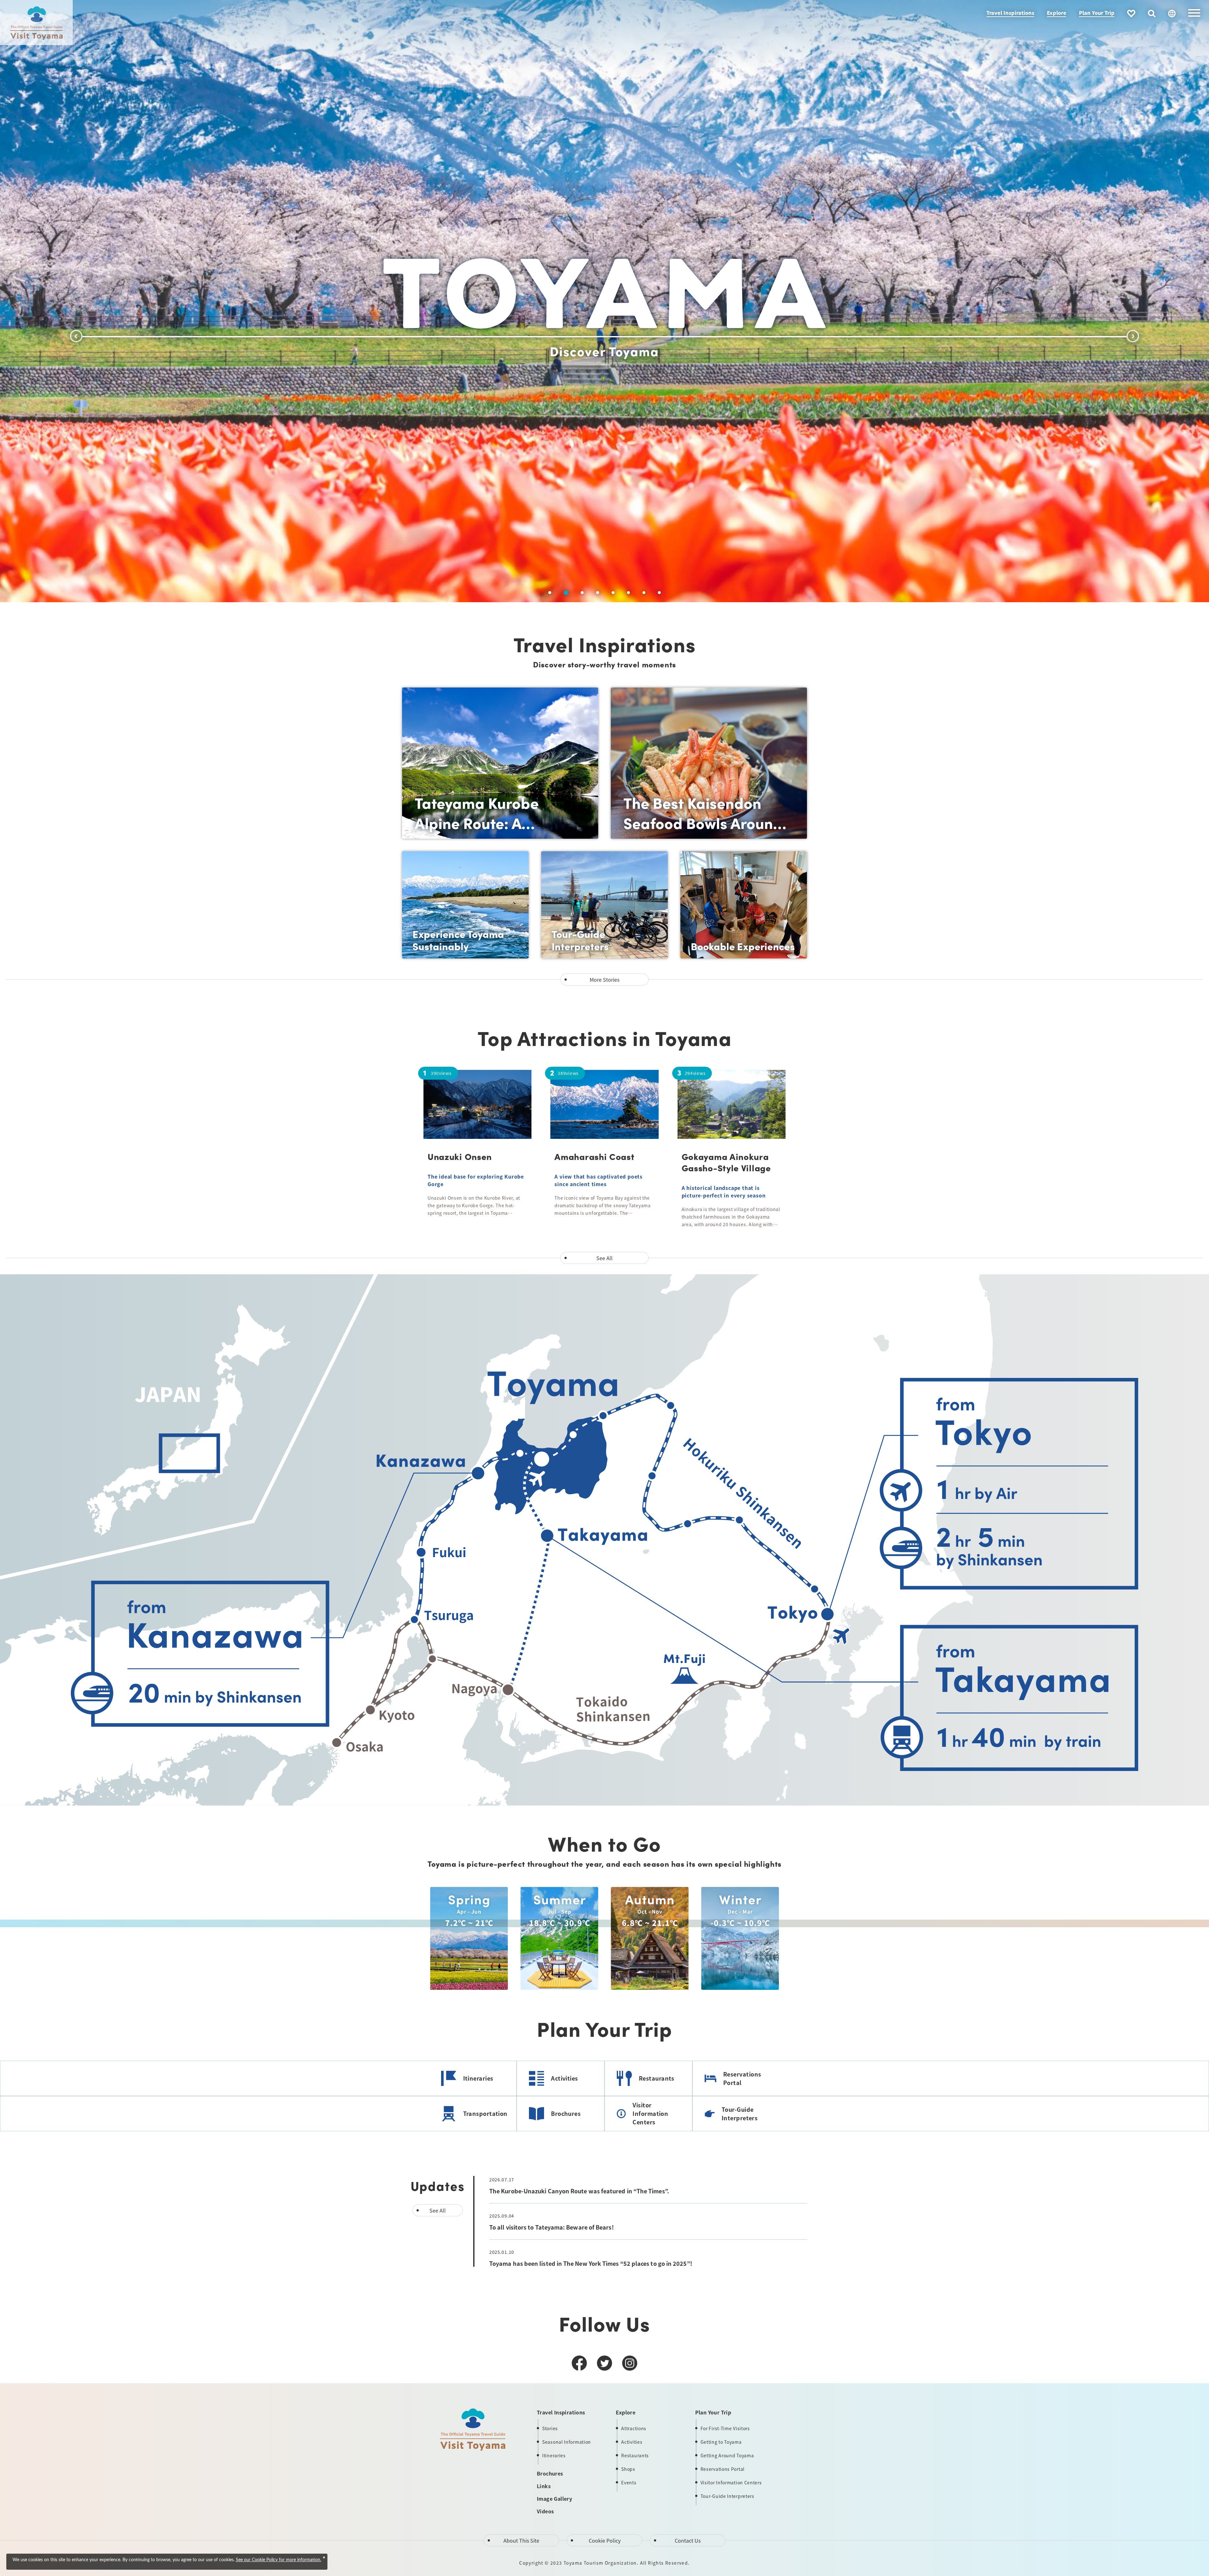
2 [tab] (565, 593)
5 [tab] (611, 593)
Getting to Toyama (721, 2442)
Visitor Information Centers (650, 2113)
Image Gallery (554, 2499)
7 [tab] (644, 593)
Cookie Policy (605, 2540)
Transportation (485, 2113)
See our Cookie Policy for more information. (278, 2560)
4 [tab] (596, 593)
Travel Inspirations (1010, 13)
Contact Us (688, 2540)
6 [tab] (627, 593)
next (1133, 336)
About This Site (521, 2540)
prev (76, 336)
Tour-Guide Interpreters (740, 2113)
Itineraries (478, 2078)
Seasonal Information (567, 2442)
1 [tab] (550, 593)
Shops (628, 2469)
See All (604, 1258)
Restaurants (657, 2078)
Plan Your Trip (1097, 13)
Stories (550, 2428)
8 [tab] (659, 593)
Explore (1057, 13)
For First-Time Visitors (725, 2428)
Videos (545, 2511)
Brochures (566, 2113)
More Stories (604, 980)
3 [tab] (580, 593)
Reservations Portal (742, 2078)
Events (629, 2482)
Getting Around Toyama (727, 2455)
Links (544, 2486)
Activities (565, 2078)
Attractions (634, 2428)
